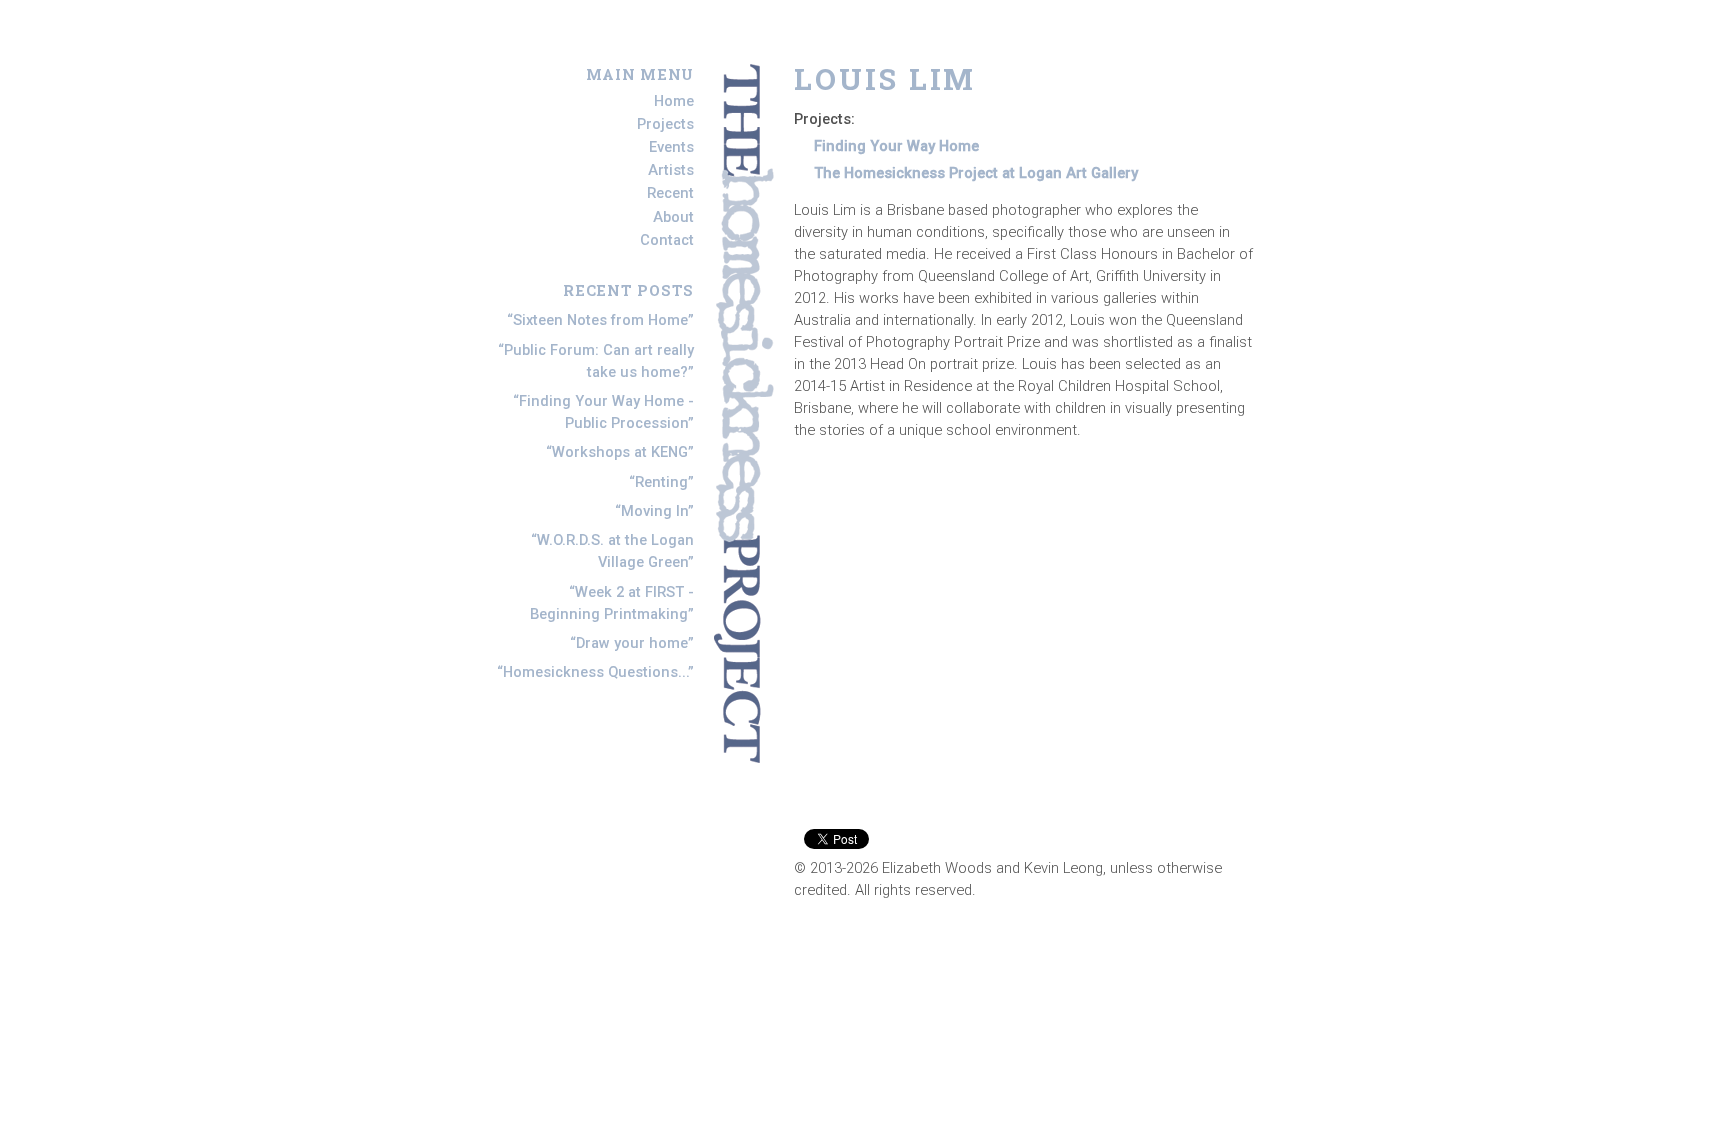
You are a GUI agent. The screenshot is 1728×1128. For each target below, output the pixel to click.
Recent (670, 194)
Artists (671, 170)
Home (674, 101)
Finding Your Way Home (896, 146)
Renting (661, 482)
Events (671, 147)
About (673, 217)
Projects (665, 124)
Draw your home (632, 643)
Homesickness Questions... (595, 672)
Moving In (654, 511)
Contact (667, 240)
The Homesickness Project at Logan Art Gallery (976, 173)
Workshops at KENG (620, 452)
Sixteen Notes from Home (600, 320)
